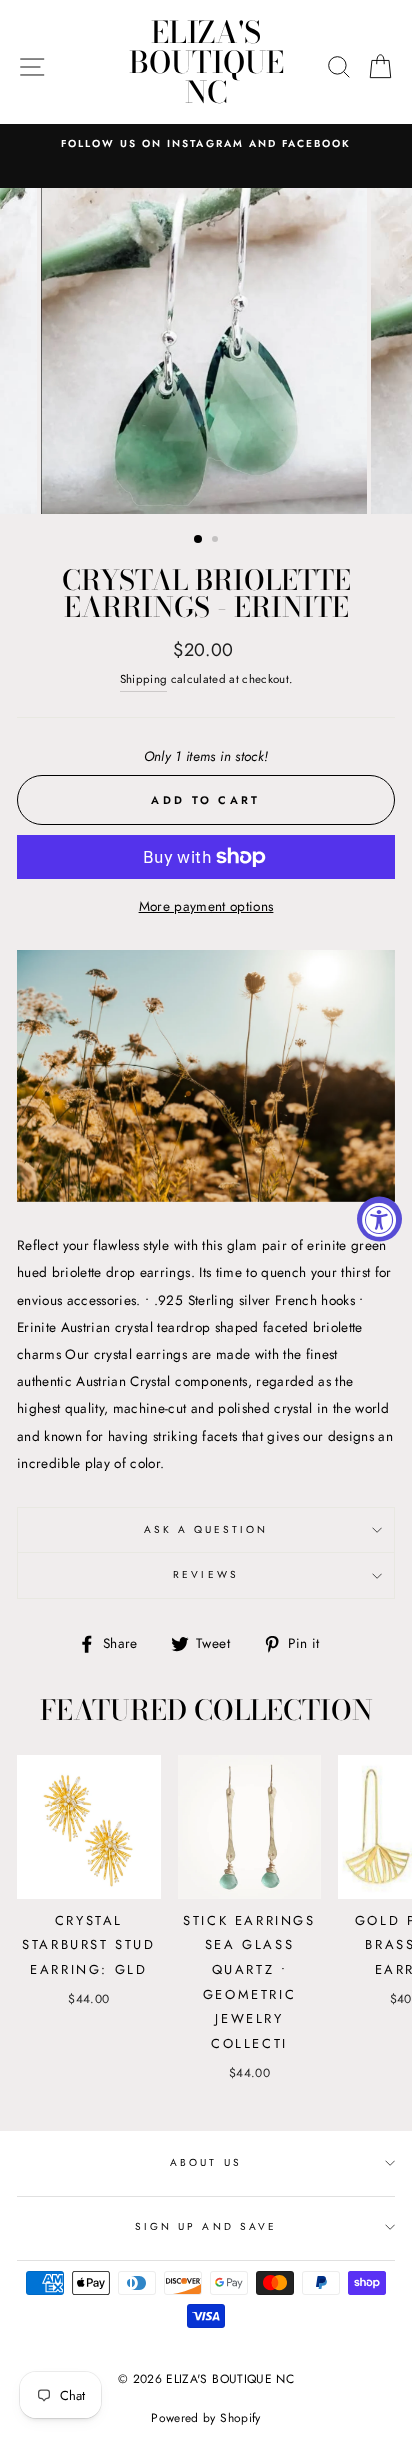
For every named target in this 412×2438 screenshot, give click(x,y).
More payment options (206, 906)
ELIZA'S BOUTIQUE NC (206, 62)
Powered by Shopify (205, 2418)
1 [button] (199, 540)
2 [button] (217, 541)
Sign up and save (206, 2226)
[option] (206, 144)
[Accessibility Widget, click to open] (379, 1219)
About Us (205, 2162)
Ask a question (206, 1529)
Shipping (144, 679)
